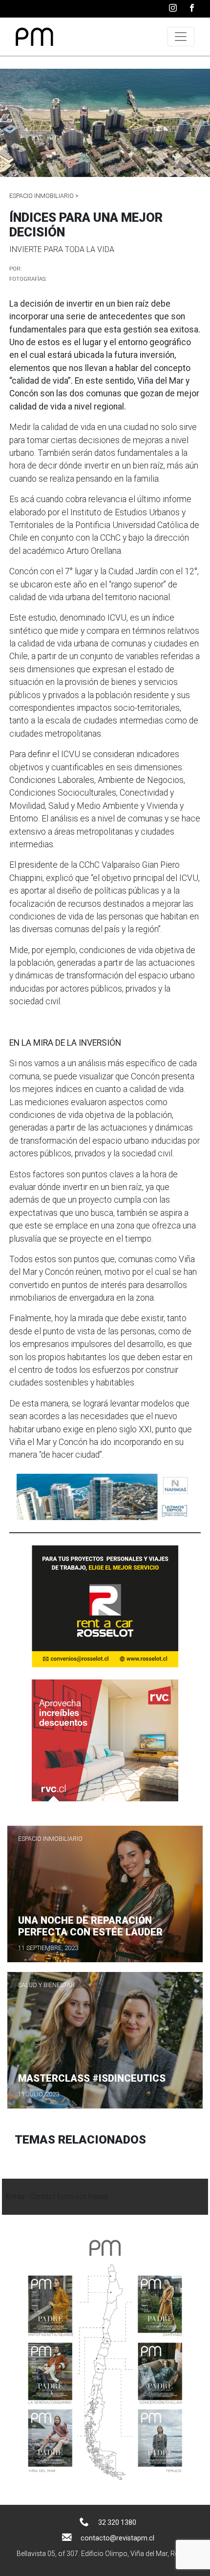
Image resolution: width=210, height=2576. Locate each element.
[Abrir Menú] (181, 37)
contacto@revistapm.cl (117, 2538)
